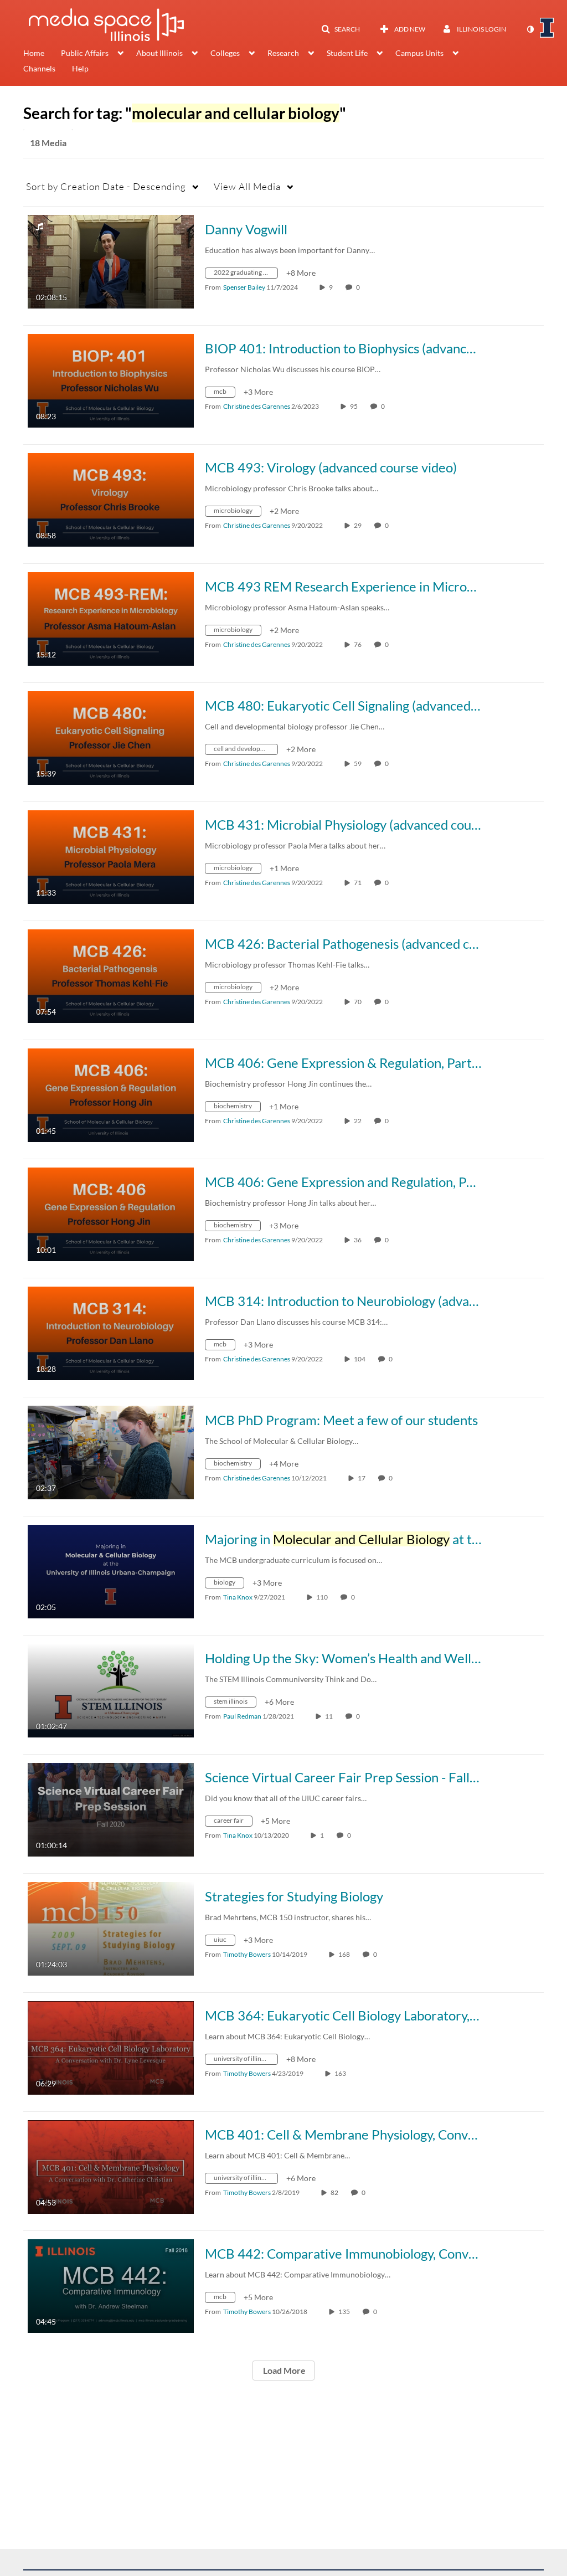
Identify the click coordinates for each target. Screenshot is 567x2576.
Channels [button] (39, 68)
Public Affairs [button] (85, 53)
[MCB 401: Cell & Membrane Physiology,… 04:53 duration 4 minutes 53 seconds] (111, 2166)
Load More (283, 2370)
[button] (341, 29)
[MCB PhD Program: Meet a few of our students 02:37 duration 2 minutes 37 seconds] (111, 1451)
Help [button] (80, 68)
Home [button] (34, 53)
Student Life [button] (347, 53)
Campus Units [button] (419, 53)
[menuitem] (42, 54)
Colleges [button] (225, 53)
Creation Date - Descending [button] (106, 186)
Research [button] (283, 53)
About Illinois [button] (159, 53)
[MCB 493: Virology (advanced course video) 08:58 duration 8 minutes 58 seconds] (111, 499)
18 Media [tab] (48, 143)
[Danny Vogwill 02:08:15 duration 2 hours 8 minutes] (111, 261)
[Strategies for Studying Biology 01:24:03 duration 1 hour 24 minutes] (111, 1928)
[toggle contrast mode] (530, 29)
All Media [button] (247, 186)
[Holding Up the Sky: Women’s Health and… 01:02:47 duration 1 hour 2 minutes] (111, 1690)
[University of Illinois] (547, 28)
